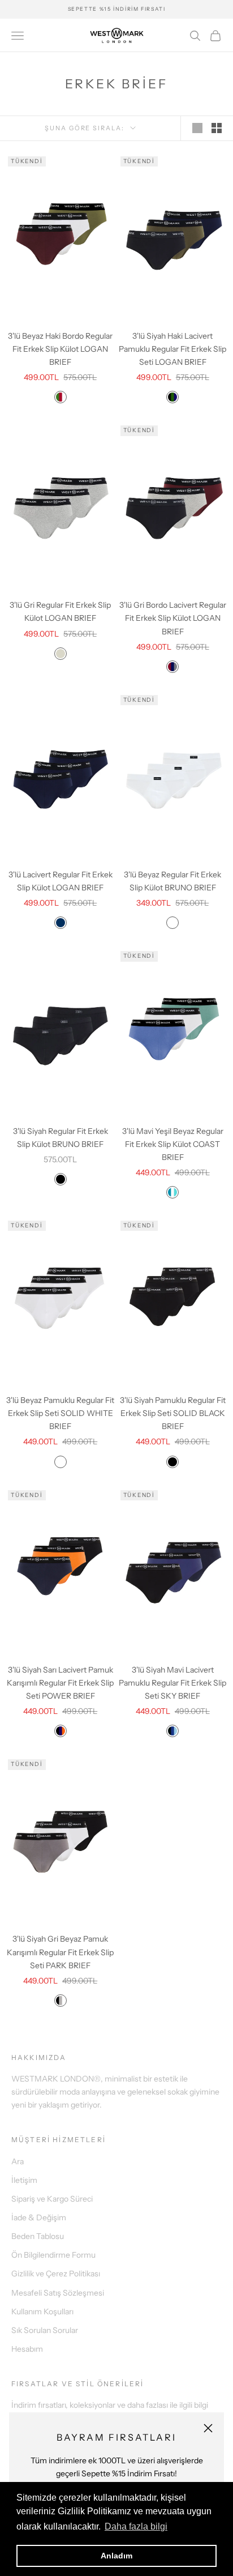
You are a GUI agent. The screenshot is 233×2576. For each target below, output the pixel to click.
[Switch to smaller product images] (217, 128)
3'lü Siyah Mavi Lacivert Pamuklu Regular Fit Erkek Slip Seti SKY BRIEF (172, 1683)
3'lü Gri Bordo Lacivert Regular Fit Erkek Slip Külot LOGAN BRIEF (173, 618)
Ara (18, 2161)
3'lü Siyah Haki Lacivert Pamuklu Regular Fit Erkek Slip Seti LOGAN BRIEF (172, 349)
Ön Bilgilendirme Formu (53, 2255)
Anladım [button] (116, 2556)
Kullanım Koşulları (42, 2311)
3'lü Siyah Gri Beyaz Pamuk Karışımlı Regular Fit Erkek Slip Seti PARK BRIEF (60, 1952)
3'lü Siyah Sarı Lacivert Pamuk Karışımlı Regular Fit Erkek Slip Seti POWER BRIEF (60, 1683)
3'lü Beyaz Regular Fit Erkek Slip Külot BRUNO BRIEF (172, 881)
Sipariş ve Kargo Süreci (52, 2199)
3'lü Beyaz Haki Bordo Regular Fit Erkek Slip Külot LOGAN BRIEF (60, 349)
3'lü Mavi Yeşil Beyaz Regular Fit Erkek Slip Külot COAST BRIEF (173, 1144)
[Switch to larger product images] (197, 128)
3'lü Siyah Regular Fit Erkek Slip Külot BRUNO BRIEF (61, 1138)
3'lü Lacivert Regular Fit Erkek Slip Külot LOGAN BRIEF (61, 881)
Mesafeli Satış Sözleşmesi (58, 2293)
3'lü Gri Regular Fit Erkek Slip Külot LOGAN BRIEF (60, 611)
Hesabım (27, 2349)
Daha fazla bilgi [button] (136, 2526)
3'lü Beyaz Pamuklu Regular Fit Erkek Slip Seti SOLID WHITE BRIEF (60, 1413)
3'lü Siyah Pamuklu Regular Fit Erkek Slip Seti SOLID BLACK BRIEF (173, 1413)
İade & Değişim (39, 2217)
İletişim (24, 2180)
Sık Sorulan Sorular (45, 2330)
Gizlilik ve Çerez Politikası (56, 2274)
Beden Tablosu (38, 2236)
